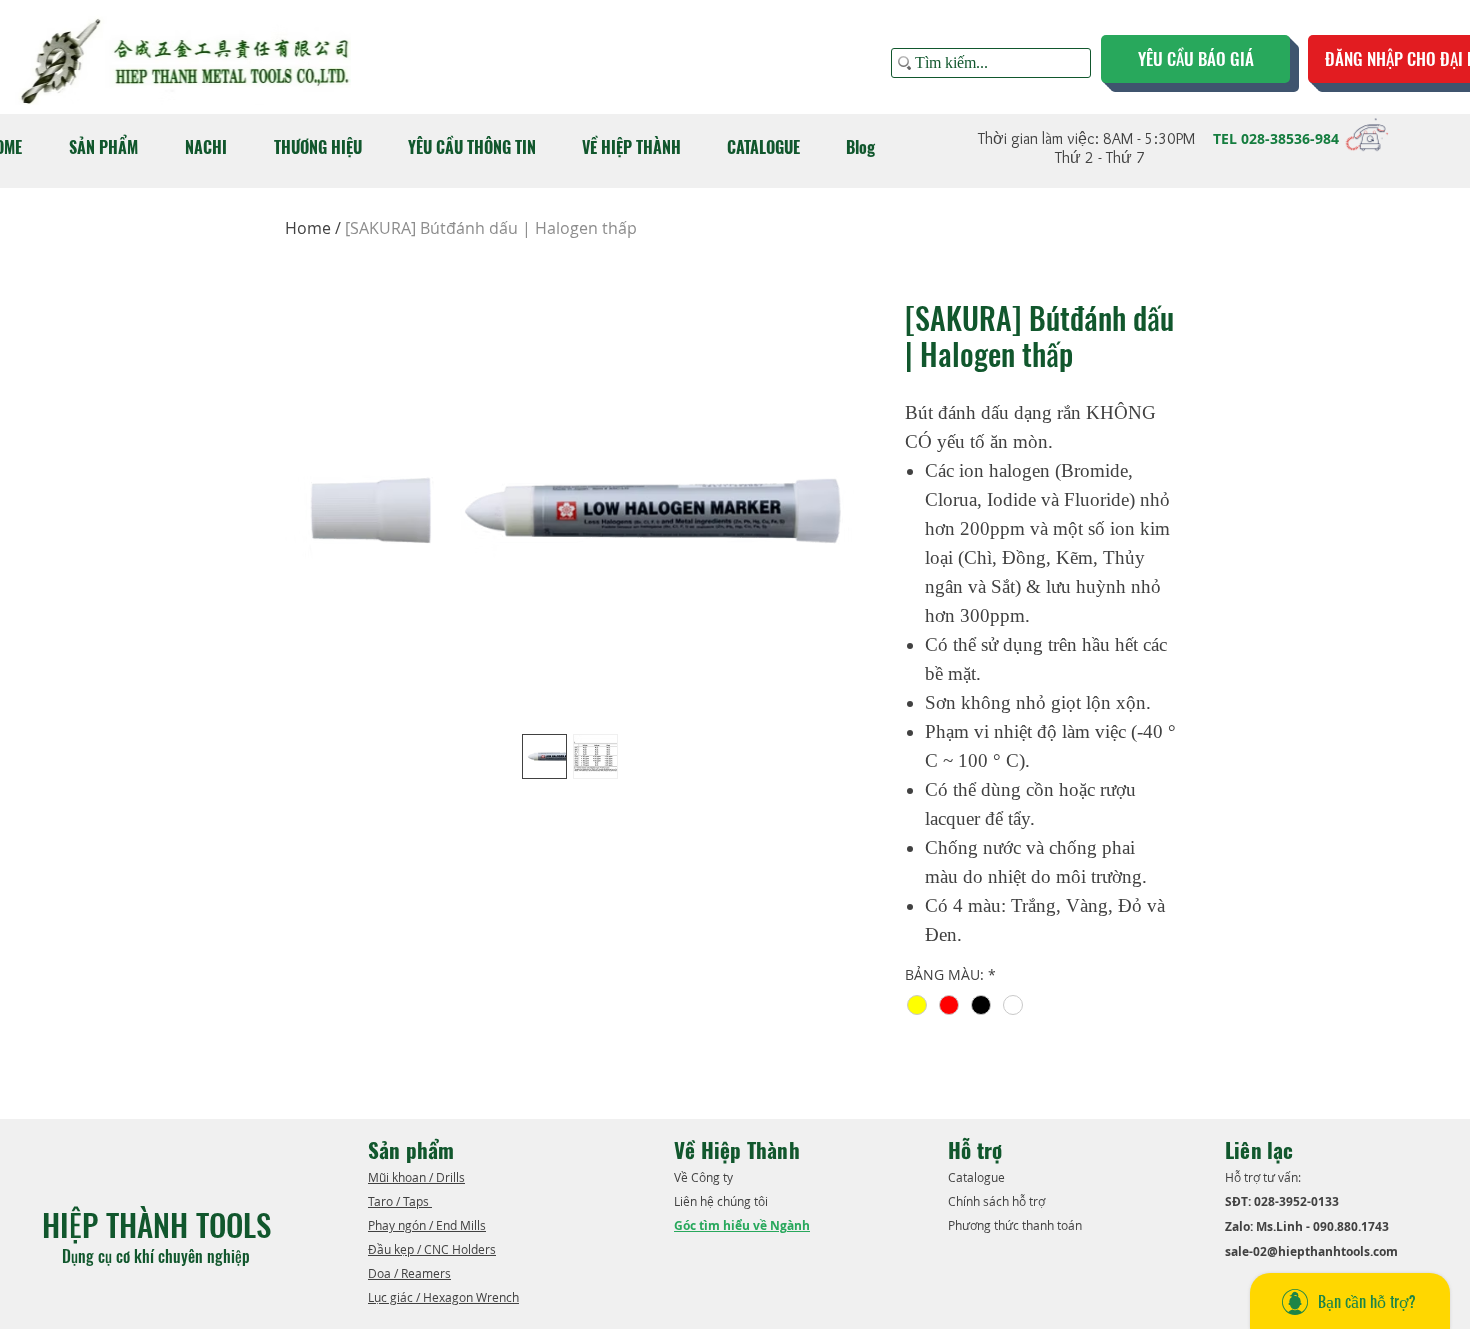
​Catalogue (978, 1177)
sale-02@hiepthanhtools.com (1311, 1251)
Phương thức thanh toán (1016, 1225)
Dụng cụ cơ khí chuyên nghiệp (158, 1256)
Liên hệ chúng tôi (722, 1201)
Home (308, 228)
